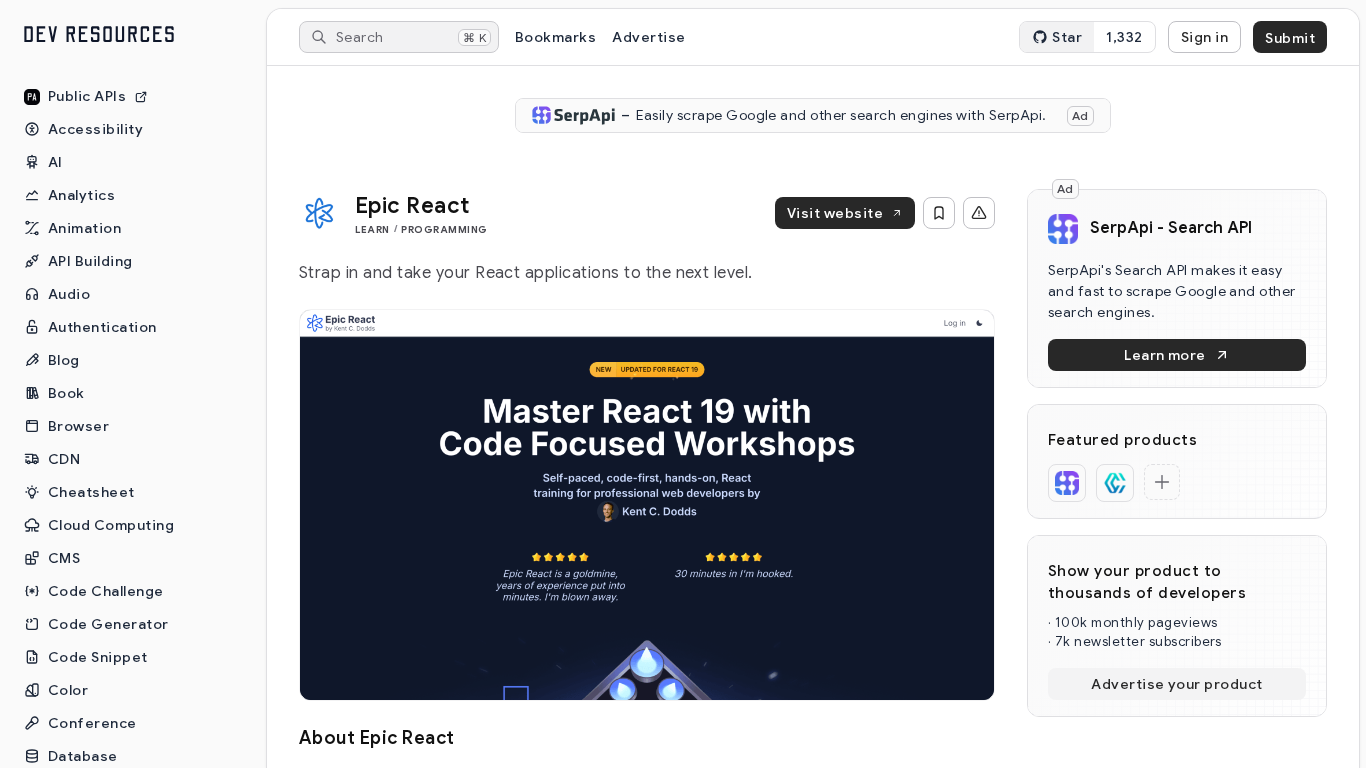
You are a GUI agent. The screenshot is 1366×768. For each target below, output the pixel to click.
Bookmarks (555, 37)
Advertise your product (1177, 684)
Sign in (1204, 37)
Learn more (1165, 355)
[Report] (979, 213)
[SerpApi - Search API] (1067, 483)
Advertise (648, 37)
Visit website (835, 213)
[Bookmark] (939, 213)
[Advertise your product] (1162, 482)
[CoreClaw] (1115, 483)
